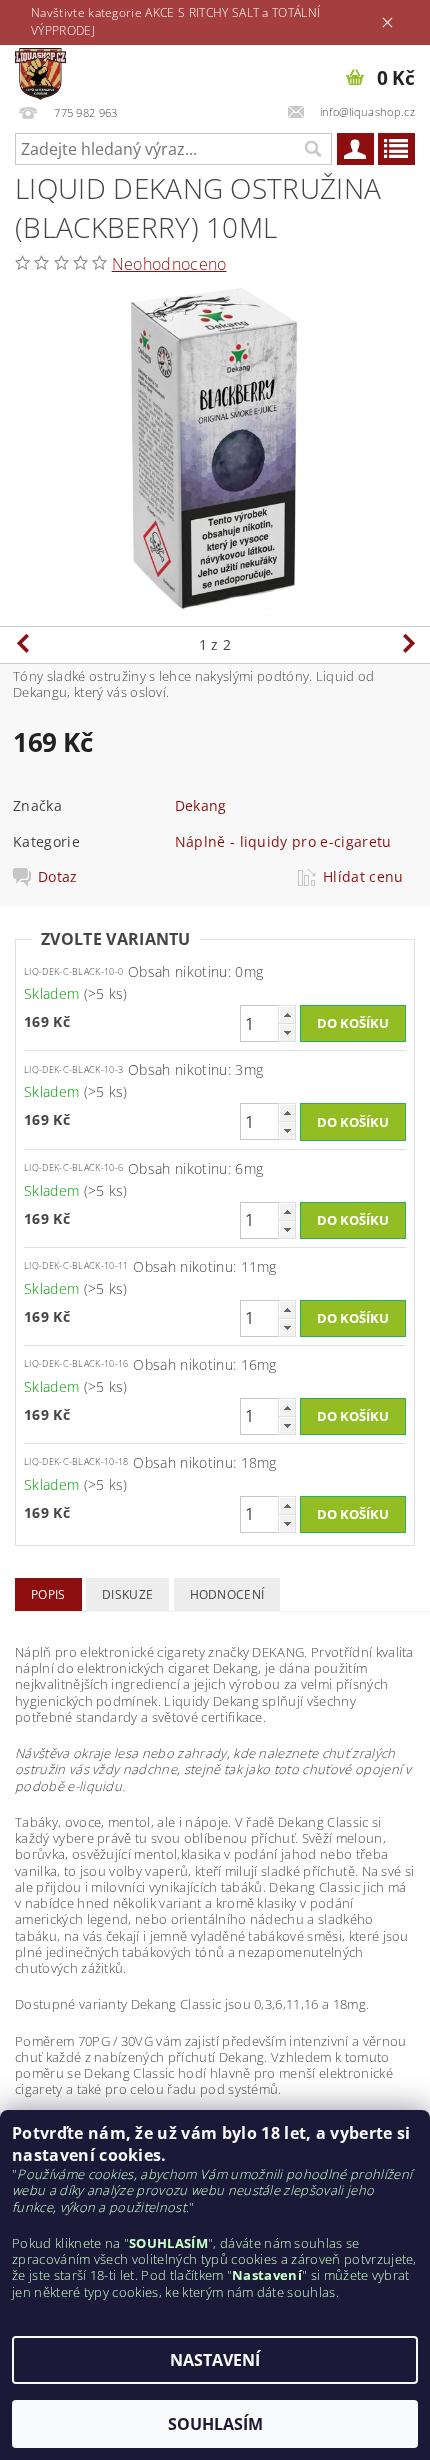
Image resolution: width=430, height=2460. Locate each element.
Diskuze (127, 1594)
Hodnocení (227, 1594)
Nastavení (215, 2360)
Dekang (201, 805)
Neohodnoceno (169, 264)
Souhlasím (215, 2424)
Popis (48, 1594)
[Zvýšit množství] (287, 1014)
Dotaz (58, 877)
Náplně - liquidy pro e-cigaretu (283, 841)
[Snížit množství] (287, 1032)
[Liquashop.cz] (40, 71)
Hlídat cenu (363, 877)
